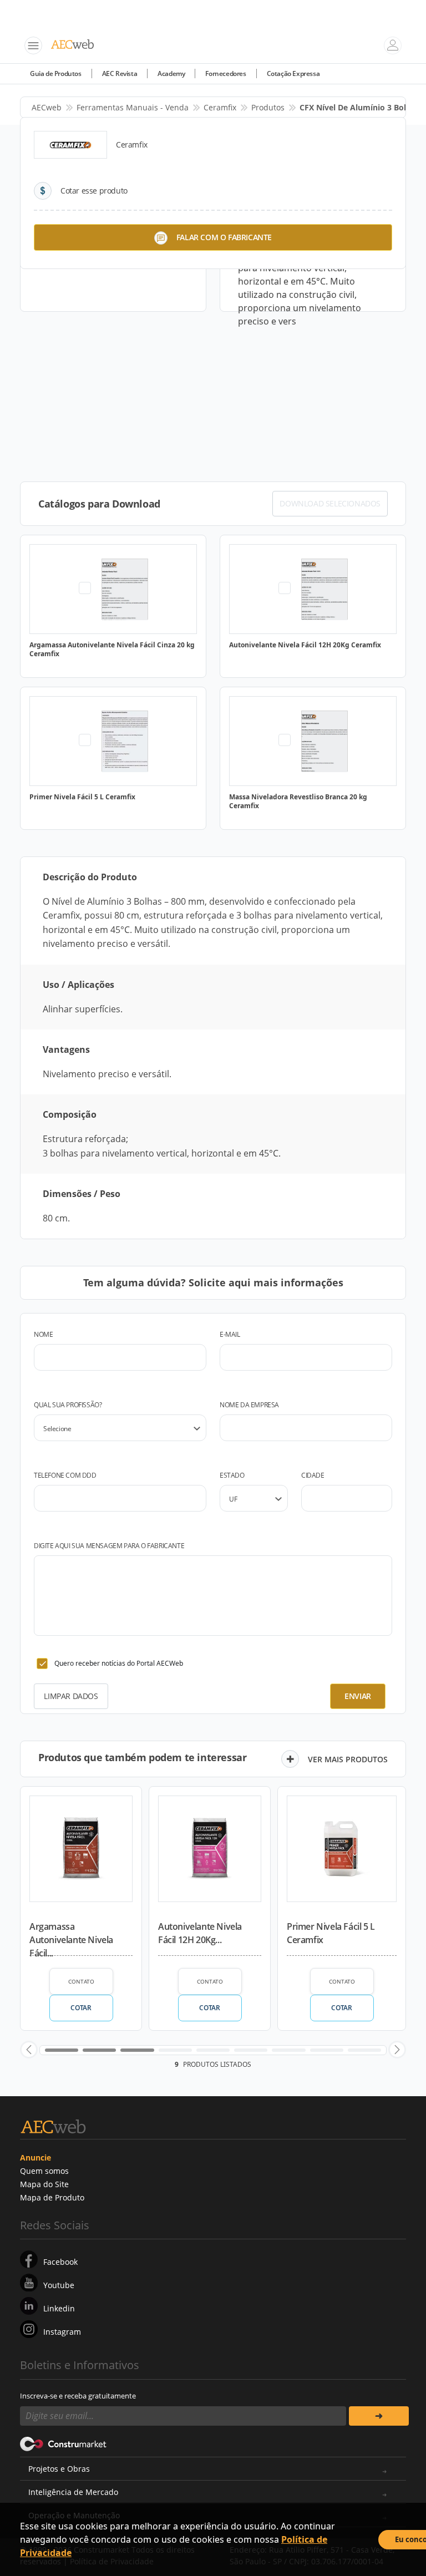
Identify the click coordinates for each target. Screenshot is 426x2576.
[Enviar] (379, 2416)
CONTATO (81, 1981)
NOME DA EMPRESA (249, 1405)
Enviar (358, 1696)
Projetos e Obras (59, 2469)
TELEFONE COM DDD (65, 1475)
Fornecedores (225, 73)
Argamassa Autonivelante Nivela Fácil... (71, 1938)
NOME (43, 1334)
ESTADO (232, 1475)
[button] (29, 2050)
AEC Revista (120, 73)
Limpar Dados (71, 1696)
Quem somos (44, 2171)
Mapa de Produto (52, 2197)
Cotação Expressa (293, 73)
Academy (171, 73)
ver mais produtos (348, 1759)
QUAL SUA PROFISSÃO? (68, 1405)
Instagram (62, 2332)
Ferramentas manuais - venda (133, 107)
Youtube (59, 2285)
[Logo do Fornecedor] (70, 145)
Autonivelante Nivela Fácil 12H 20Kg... (200, 1933)
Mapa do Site (44, 2184)
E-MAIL (230, 1334)
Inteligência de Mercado (73, 2492)
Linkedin (59, 2308)
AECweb (47, 107)
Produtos (268, 107)
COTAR (81, 2008)
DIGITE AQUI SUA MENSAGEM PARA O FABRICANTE (109, 1546)
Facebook (60, 2262)
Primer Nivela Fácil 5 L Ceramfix (331, 1933)
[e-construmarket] (64, 2443)
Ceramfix (220, 107)
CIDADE (313, 1475)
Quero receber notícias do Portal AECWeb (119, 1663)
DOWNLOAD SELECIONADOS (330, 503)
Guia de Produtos (56, 73)
